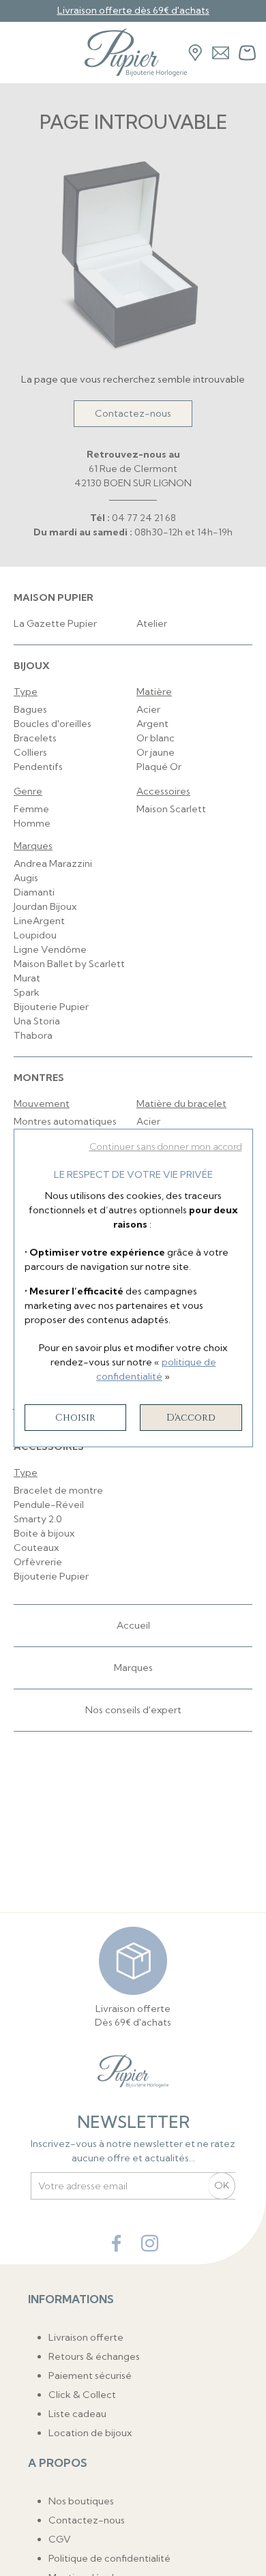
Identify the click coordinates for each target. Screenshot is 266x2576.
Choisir (75, 1418)
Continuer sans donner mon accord (166, 1146)
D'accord (191, 1418)
